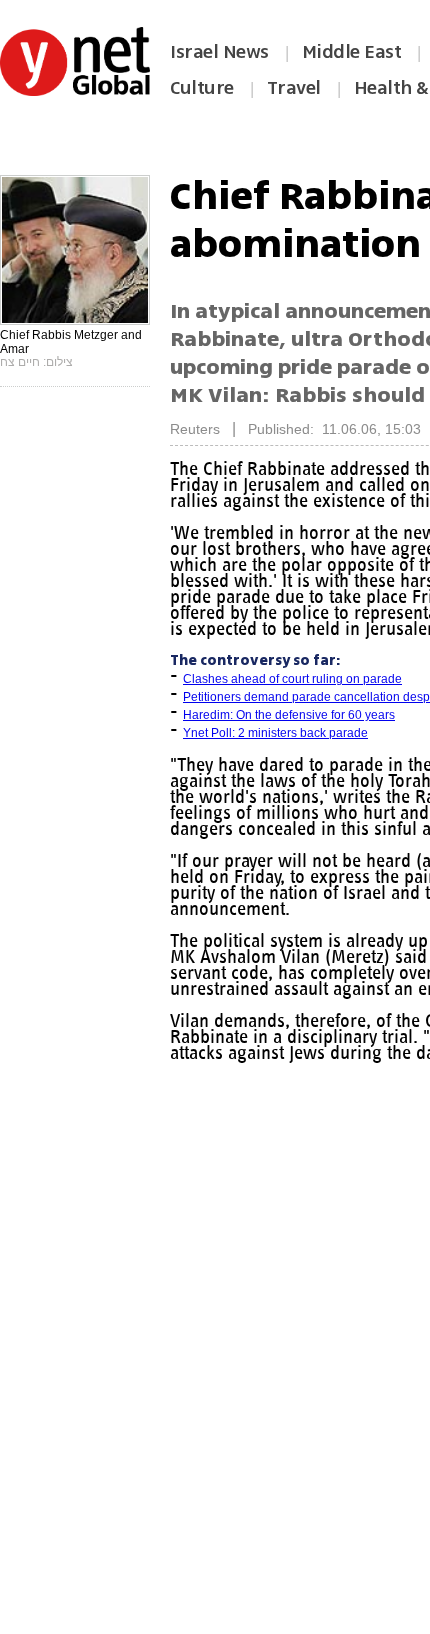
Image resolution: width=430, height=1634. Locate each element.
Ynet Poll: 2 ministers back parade (275, 733)
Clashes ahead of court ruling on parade (292, 679)
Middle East (352, 52)
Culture (202, 88)
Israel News (219, 52)
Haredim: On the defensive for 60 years (289, 715)
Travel (294, 88)
